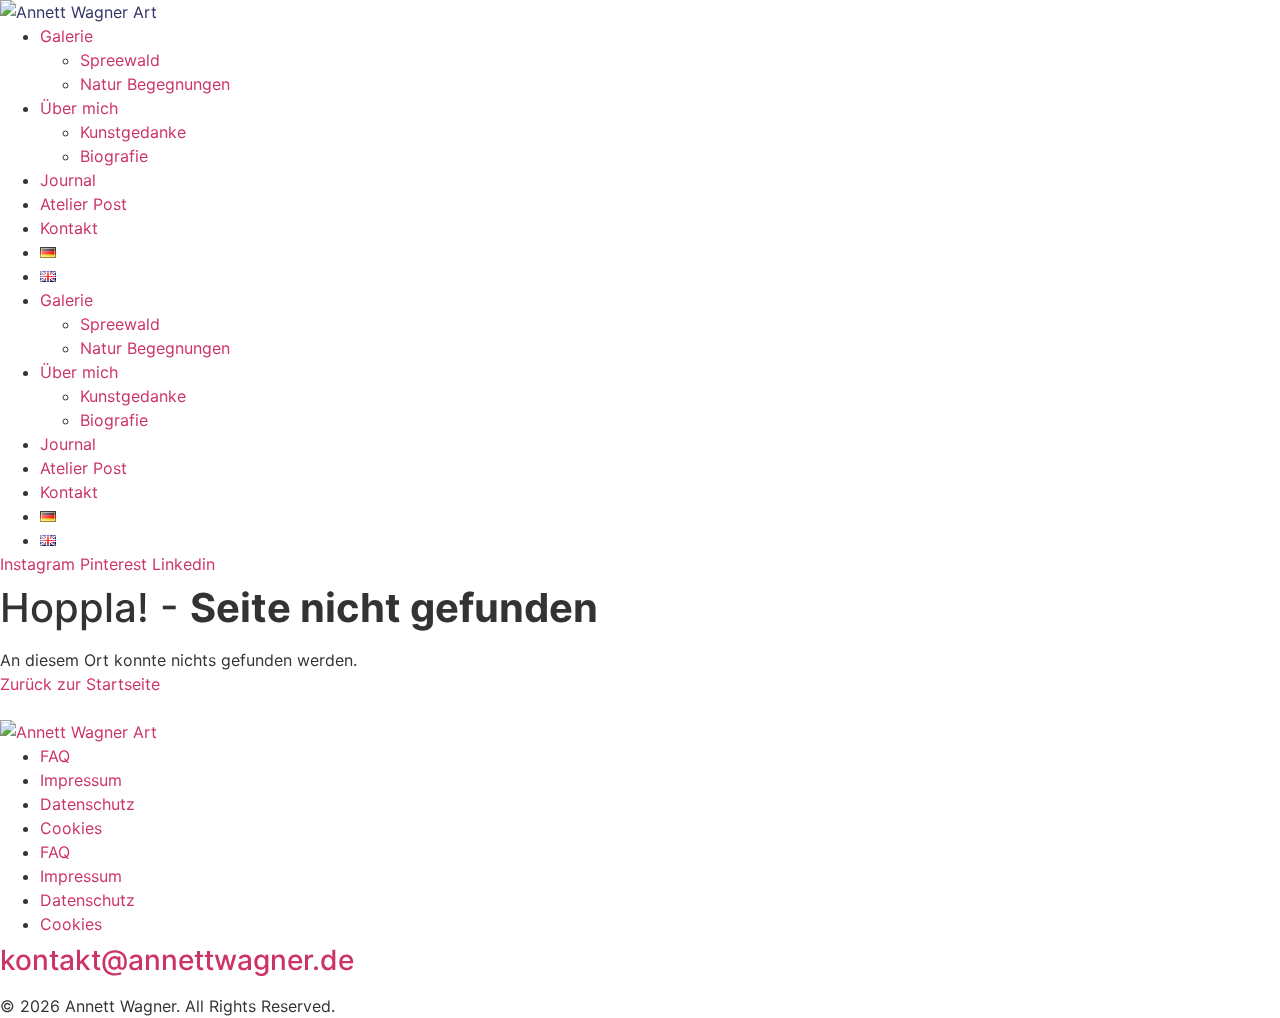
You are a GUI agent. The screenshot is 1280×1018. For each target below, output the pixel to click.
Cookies (71, 828)
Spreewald (120, 60)
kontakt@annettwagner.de (177, 960)
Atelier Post (83, 204)
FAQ (55, 756)
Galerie (66, 36)
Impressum (81, 780)
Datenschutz (87, 804)
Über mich (79, 108)
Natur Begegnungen (155, 84)
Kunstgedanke (133, 132)
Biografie (114, 156)
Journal (68, 180)
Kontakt (69, 228)
